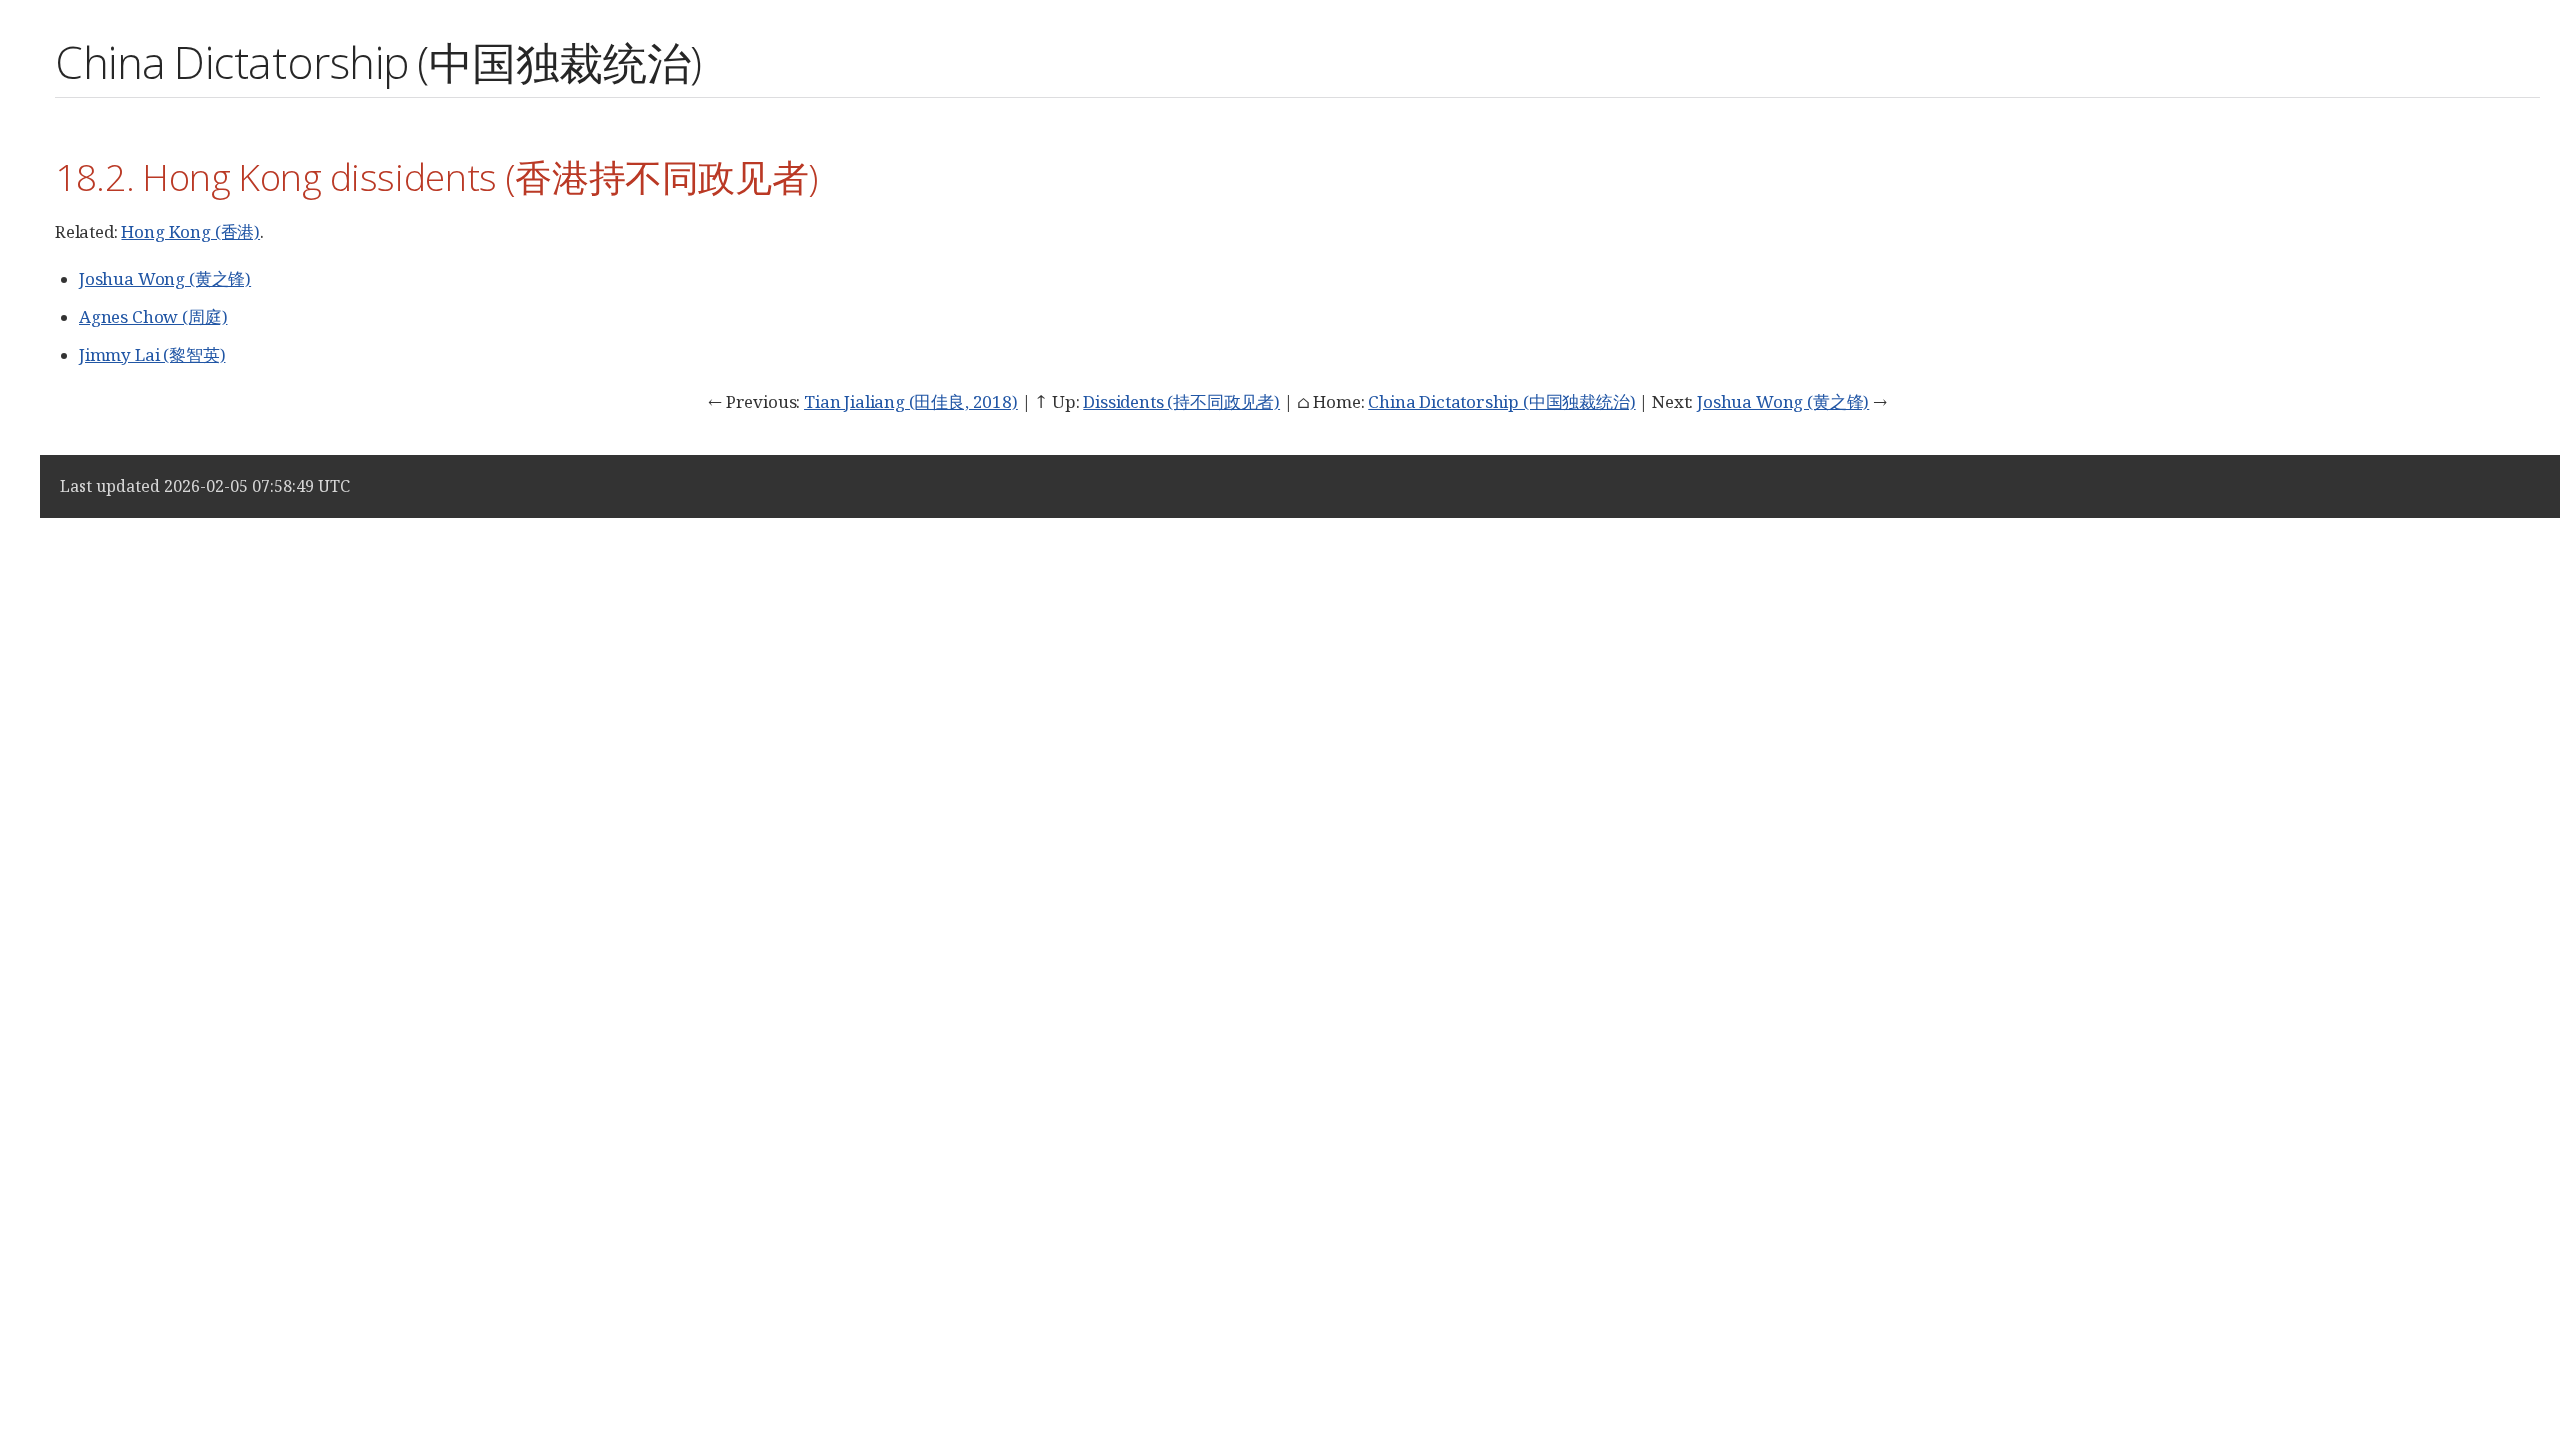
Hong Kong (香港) (190, 231)
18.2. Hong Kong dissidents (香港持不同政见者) (436, 176)
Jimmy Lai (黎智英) (152, 354)
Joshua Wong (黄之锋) (165, 278)
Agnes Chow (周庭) (153, 316)
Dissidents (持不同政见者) (1181, 401)
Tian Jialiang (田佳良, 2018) (911, 401)
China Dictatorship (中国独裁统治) (1501, 401)
